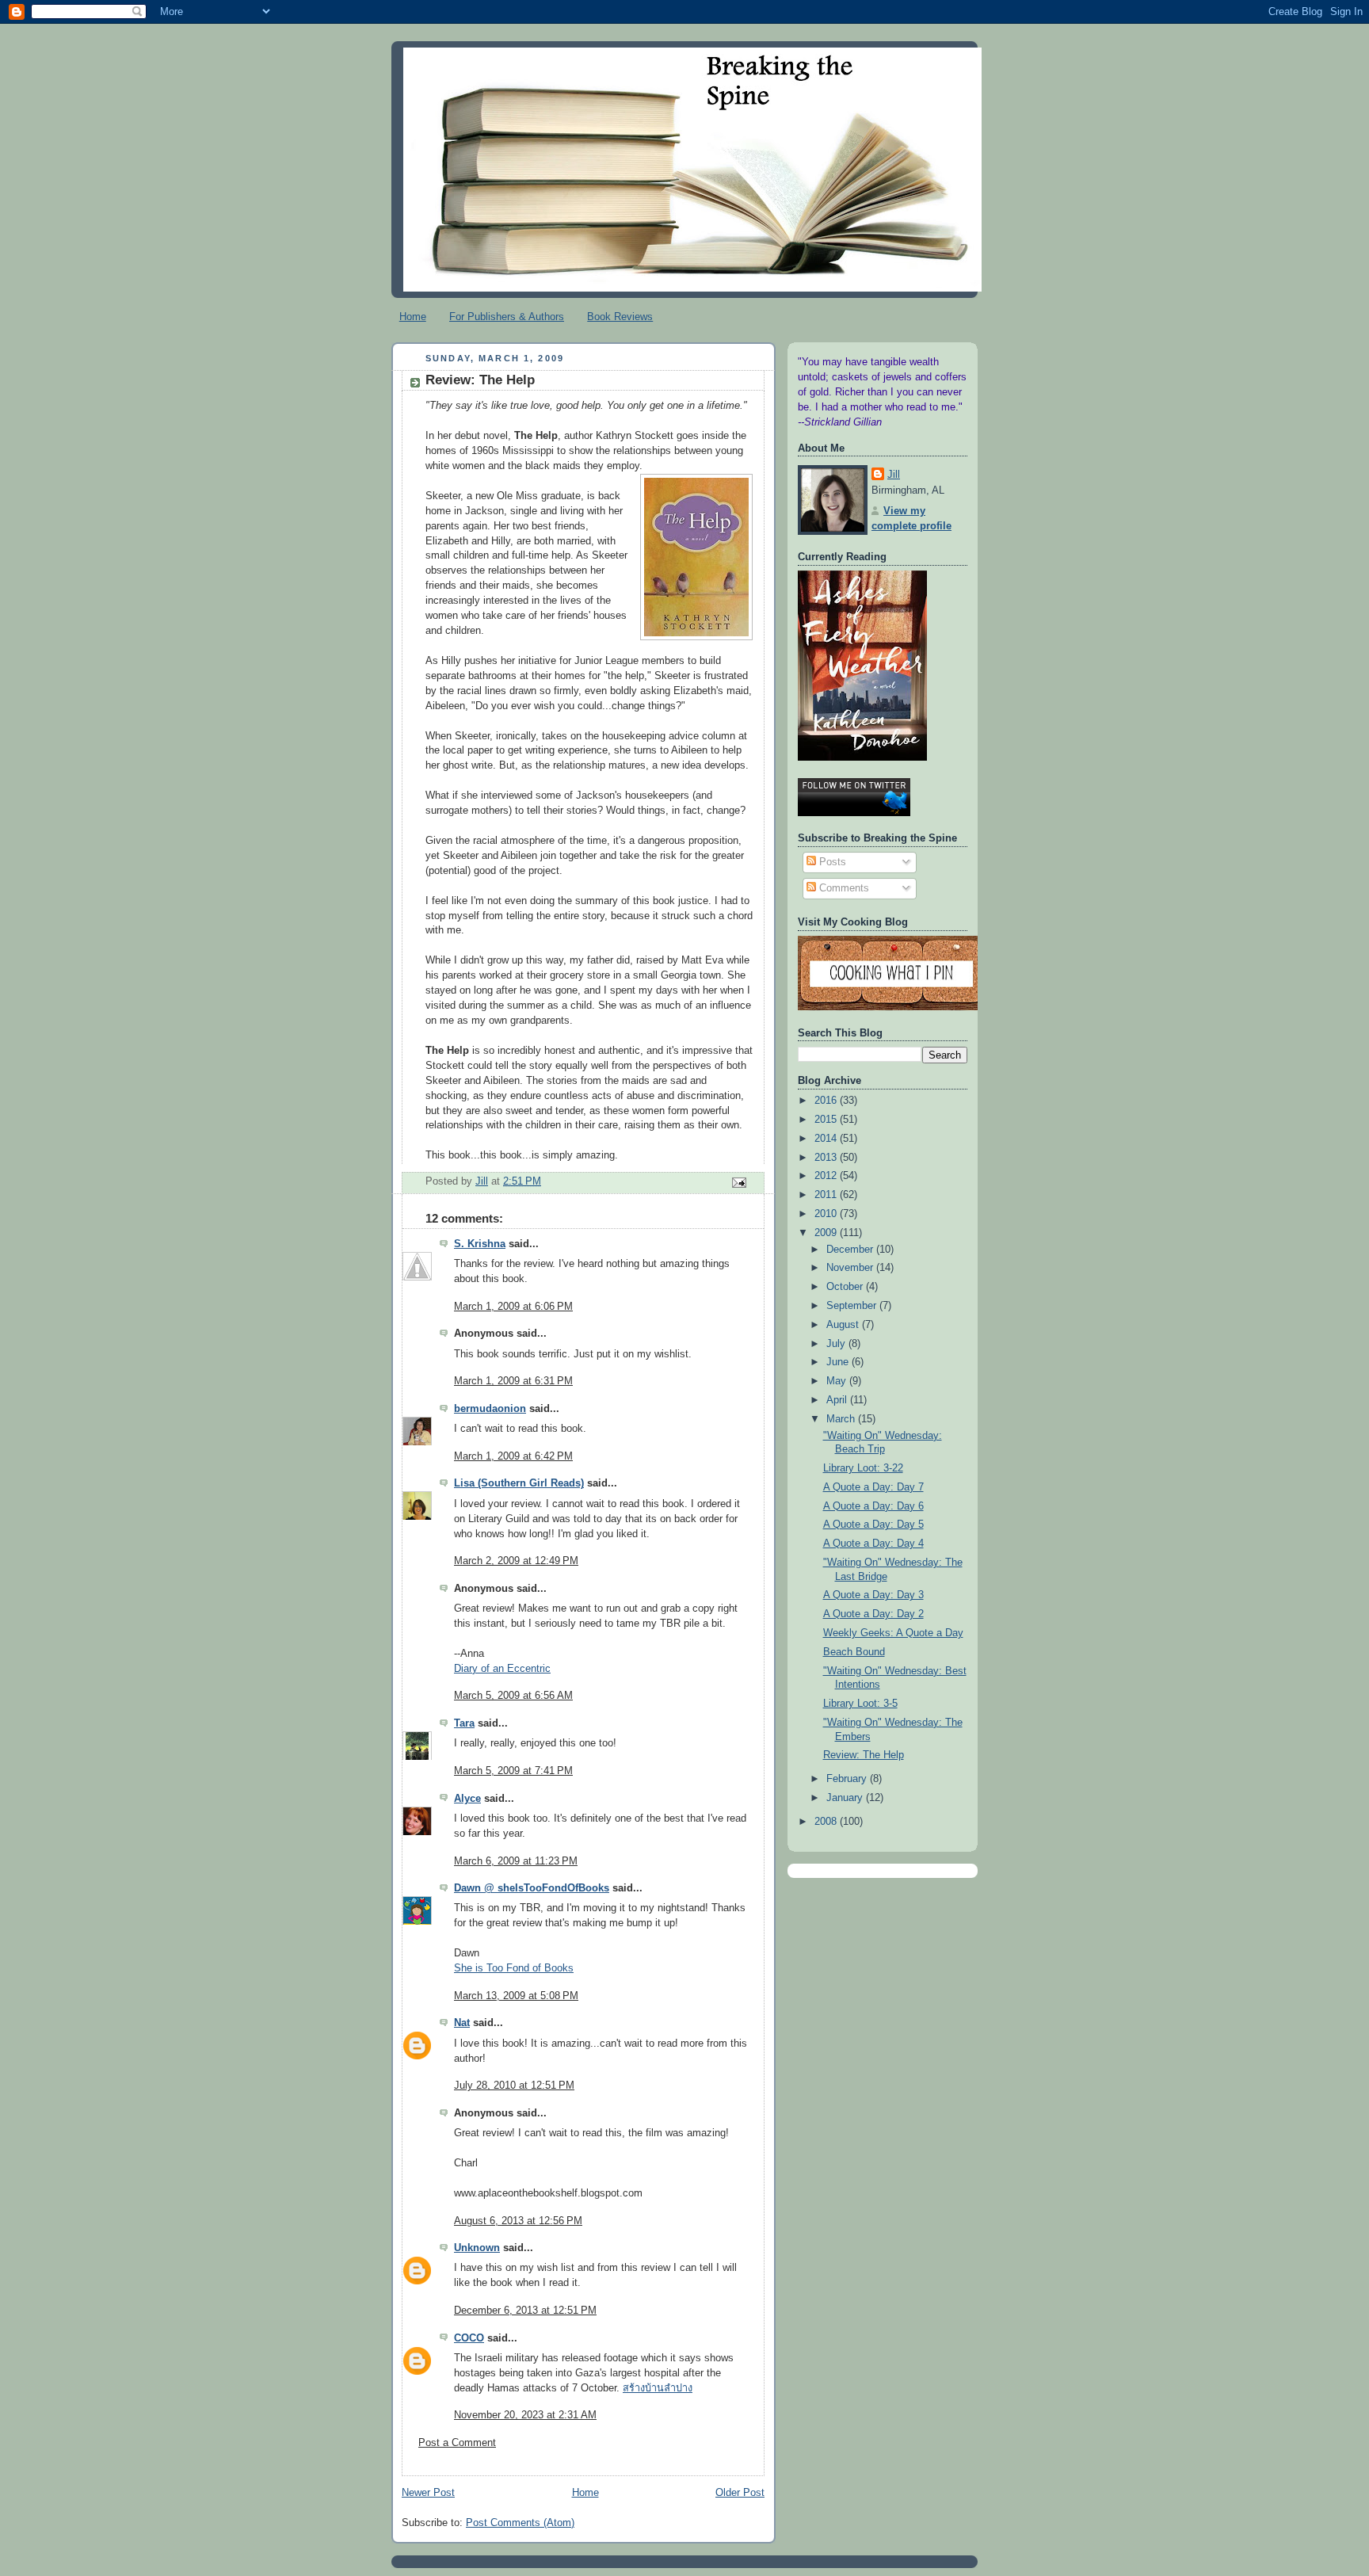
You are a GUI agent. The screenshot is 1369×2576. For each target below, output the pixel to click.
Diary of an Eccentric (502, 1669)
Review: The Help (864, 1755)
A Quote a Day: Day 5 (873, 1525)
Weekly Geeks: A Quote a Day (893, 1633)
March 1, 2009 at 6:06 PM (513, 1307)
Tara (464, 1723)
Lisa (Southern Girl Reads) (519, 1483)
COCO (469, 2338)
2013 (827, 1158)
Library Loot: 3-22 (863, 1468)
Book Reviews (620, 317)
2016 (827, 1101)
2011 (827, 1195)
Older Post (740, 2493)
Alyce (467, 1799)
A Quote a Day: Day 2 (873, 1614)
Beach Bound (854, 1652)
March (842, 1419)
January (846, 1798)
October (846, 1287)
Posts (831, 862)
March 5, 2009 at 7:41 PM (513, 1771)
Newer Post (428, 2493)
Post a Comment (457, 2443)
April (838, 1400)
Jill (894, 475)
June (839, 1362)
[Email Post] (738, 1182)
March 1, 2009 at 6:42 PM (513, 1456)
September (853, 1306)
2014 (827, 1139)
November (851, 1268)
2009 (827, 1233)
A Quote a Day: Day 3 (873, 1595)
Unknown (477, 2248)
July (837, 1344)
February (848, 1779)
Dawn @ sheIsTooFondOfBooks (532, 1888)
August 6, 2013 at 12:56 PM (518, 2221)
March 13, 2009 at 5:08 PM (516, 1996)
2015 (827, 1120)
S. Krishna (480, 1244)
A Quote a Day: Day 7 (873, 1487)
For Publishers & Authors (507, 317)
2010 (827, 1214)
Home (413, 317)
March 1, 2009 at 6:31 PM (513, 1381)
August (844, 1325)
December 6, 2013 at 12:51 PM (525, 2311)
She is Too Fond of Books (514, 1968)
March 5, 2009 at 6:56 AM (513, 1696)
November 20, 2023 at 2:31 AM (525, 2415)
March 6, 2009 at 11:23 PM (516, 1861)
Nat (462, 2023)
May (838, 1381)
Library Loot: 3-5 (860, 1704)
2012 (827, 1176)
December (851, 1250)
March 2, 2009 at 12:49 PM (516, 1561)
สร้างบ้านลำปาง (658, 2388)
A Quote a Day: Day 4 (873, 1544)
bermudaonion (490, 1409)
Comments (843, 888)
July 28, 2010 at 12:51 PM (514, 2086)
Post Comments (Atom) (520, 2523)
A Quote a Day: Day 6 (873, 1506)
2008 (827, 1822)
